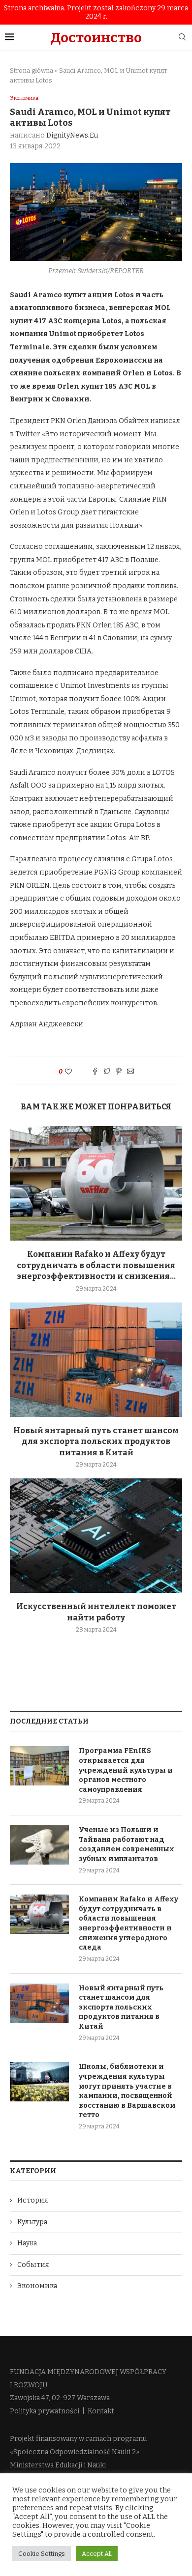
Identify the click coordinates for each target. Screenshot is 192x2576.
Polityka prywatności (45, 2411)
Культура (32, 2222)
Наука (27, 2243)
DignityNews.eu (72, 135)
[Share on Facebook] (95, 1072)
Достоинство (96, 38)
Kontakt (101, 2411)
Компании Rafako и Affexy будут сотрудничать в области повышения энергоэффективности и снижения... (96, 1265)
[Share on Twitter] (107, 1072)
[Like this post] (75, 1072)
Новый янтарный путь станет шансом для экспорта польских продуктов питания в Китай (96, 1442)
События (33, 2265)
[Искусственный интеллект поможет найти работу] (96, 1536)
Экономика (24, 98)
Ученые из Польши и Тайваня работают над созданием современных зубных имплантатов (127, 1844)
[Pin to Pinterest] (119, 1072)
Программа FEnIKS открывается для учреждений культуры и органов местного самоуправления (126, 1770)
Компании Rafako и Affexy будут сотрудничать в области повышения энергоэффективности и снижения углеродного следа (128, 1923)
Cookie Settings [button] (42, 2554)
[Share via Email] (130, 1072)
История (33, 2200)
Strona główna (32, 71)
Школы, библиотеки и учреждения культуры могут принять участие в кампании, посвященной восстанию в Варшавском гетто (127, 2091)
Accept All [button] (97, 2554)
